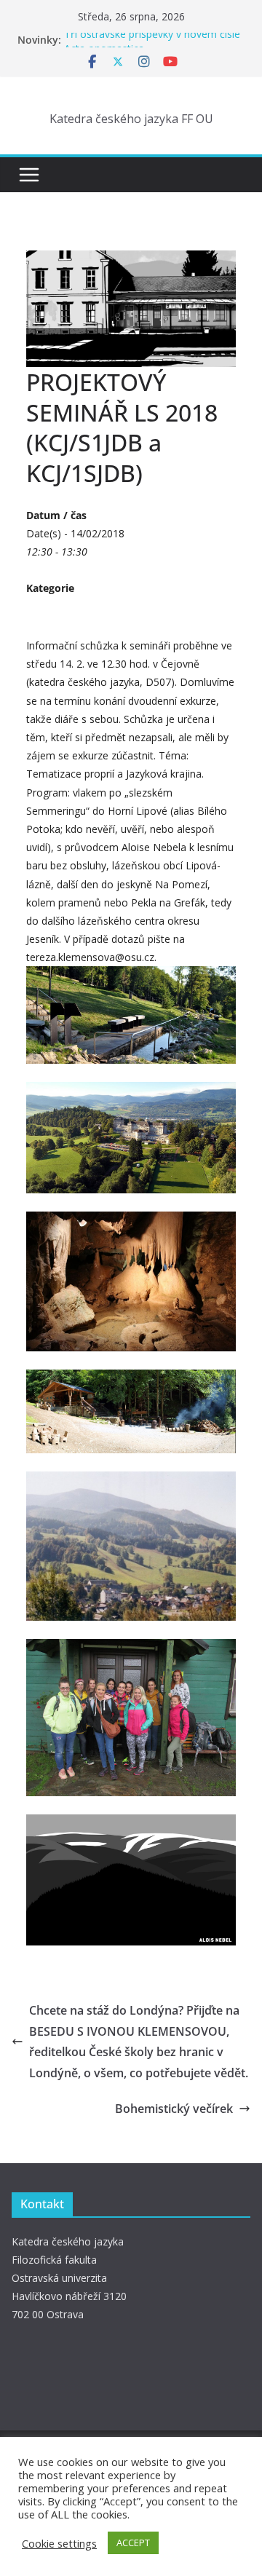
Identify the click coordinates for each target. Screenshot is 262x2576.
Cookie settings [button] (59, 2543)
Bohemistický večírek (174, 2109)
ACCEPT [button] (133, 2543)
